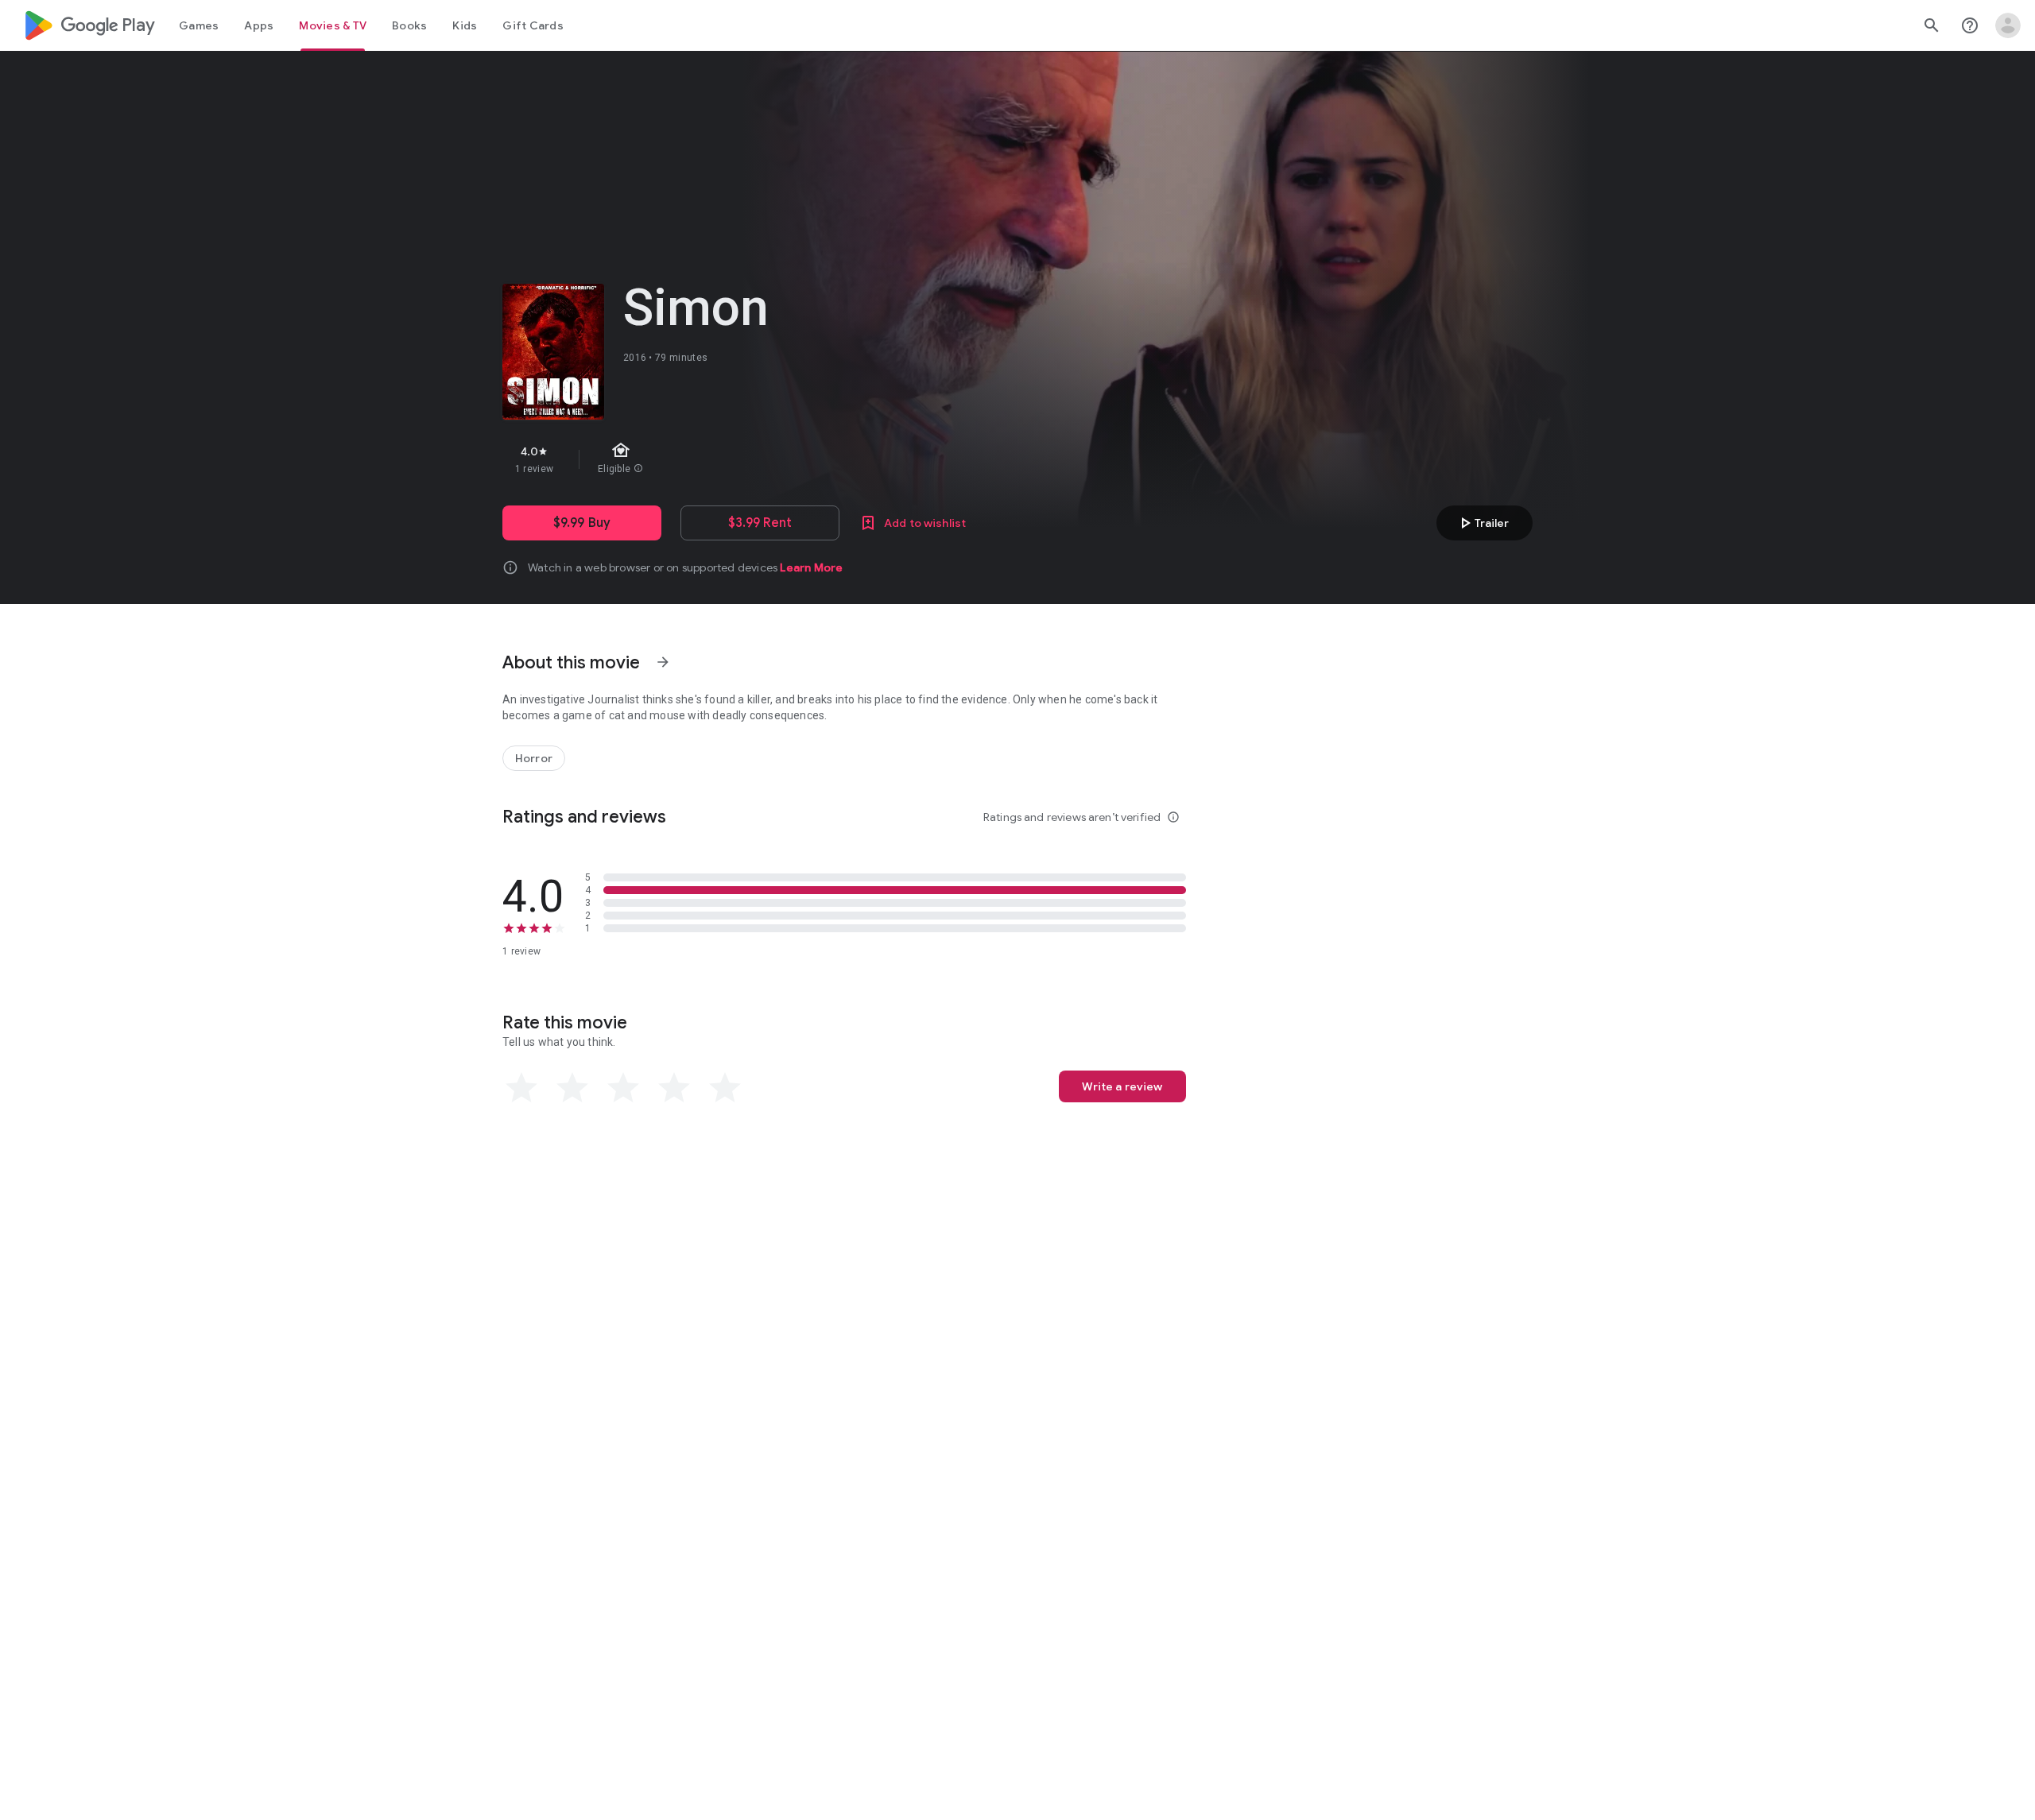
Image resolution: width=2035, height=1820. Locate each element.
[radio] (521, 1088)
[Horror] (534, 758)
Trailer (1482, 523)
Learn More (811, 567)
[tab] (199, 25)
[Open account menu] (2008, 25)
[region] (785, 459)
